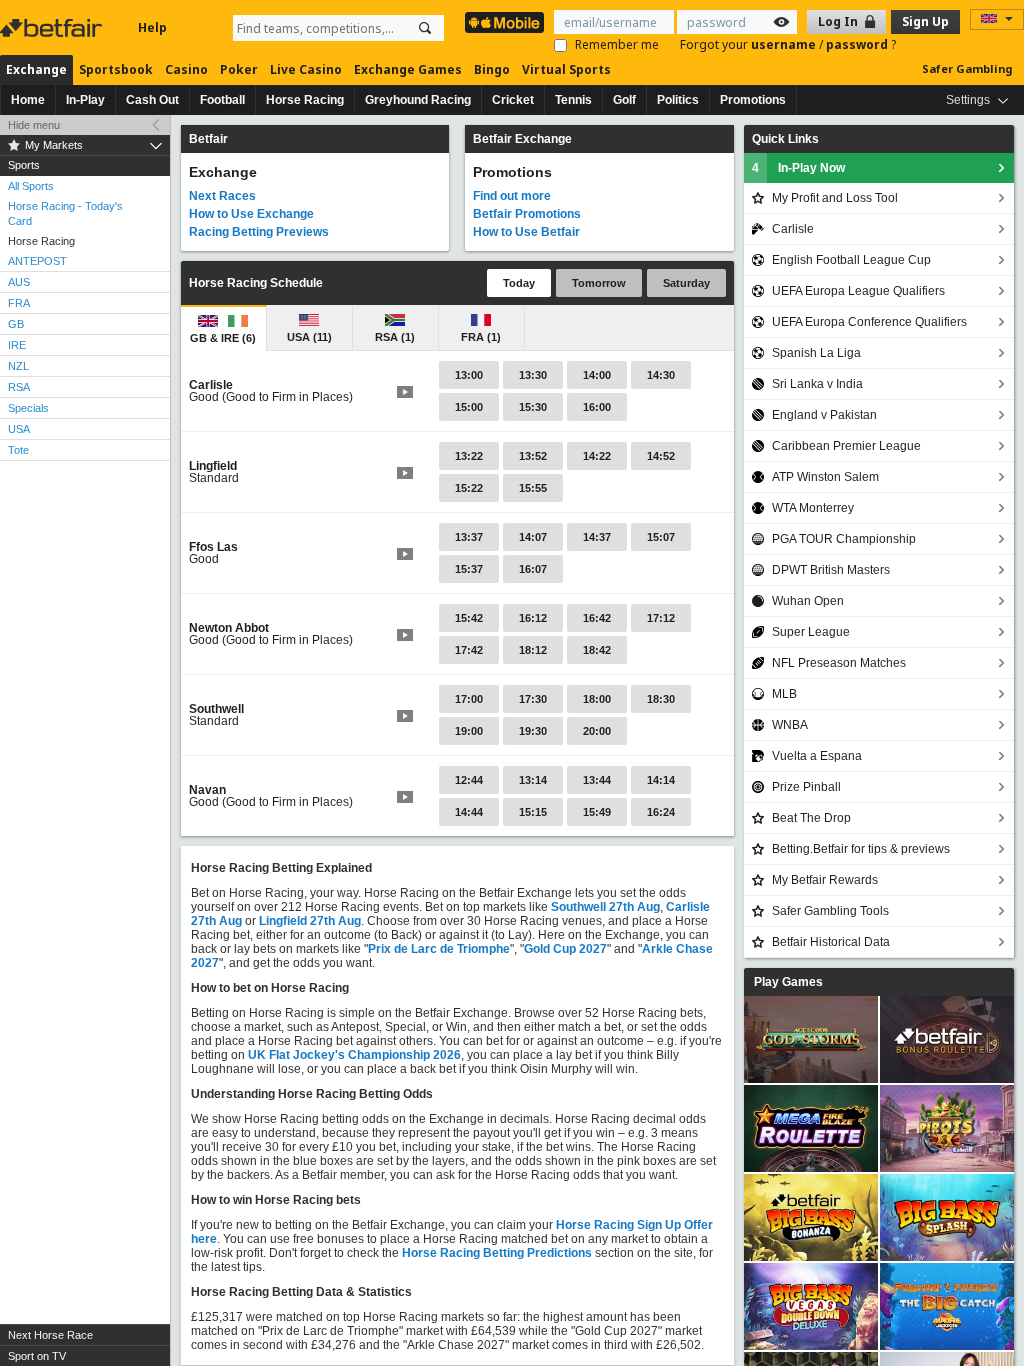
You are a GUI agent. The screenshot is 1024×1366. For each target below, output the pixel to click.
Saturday (686, 283)
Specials (28, 408)
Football (222, 100)
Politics (678, 100)
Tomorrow (599, 283)
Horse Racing (305, 100)
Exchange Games (408, 69)
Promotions (753, 100)
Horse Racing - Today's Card (65, 213)
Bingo (492, 69)
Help (152, 27)
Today (519, 283)
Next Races (222, 196)
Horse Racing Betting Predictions (497, 1253)
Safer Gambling (967, 68)
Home (28, 100)
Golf (624, 100)
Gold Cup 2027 (565, 949)
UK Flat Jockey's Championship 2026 (354, 1055)
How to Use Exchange (251, 214)
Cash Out (152, 100)
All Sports (31, 186)
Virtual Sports (566, 69)
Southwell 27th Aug (605, 907)
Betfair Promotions (527, 214)
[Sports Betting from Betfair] (504, 22)
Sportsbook (116, 69)
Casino (186, 69)
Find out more (512, 196)
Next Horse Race (50, 1335)
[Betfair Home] (53, 28)
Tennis (573, 100)
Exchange (36, 69)
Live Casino (306, 69)
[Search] (425, 28)
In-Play (85, 100)
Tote (18, 450)
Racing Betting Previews (259, 232)
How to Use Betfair (526, 232)
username (785, 44)
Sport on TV (37, 1356)
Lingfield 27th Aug (310, 921)
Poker (239, 69)
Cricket (513, 100)
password (858, 44)
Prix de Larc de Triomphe (439, 949)
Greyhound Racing (418, 100)
